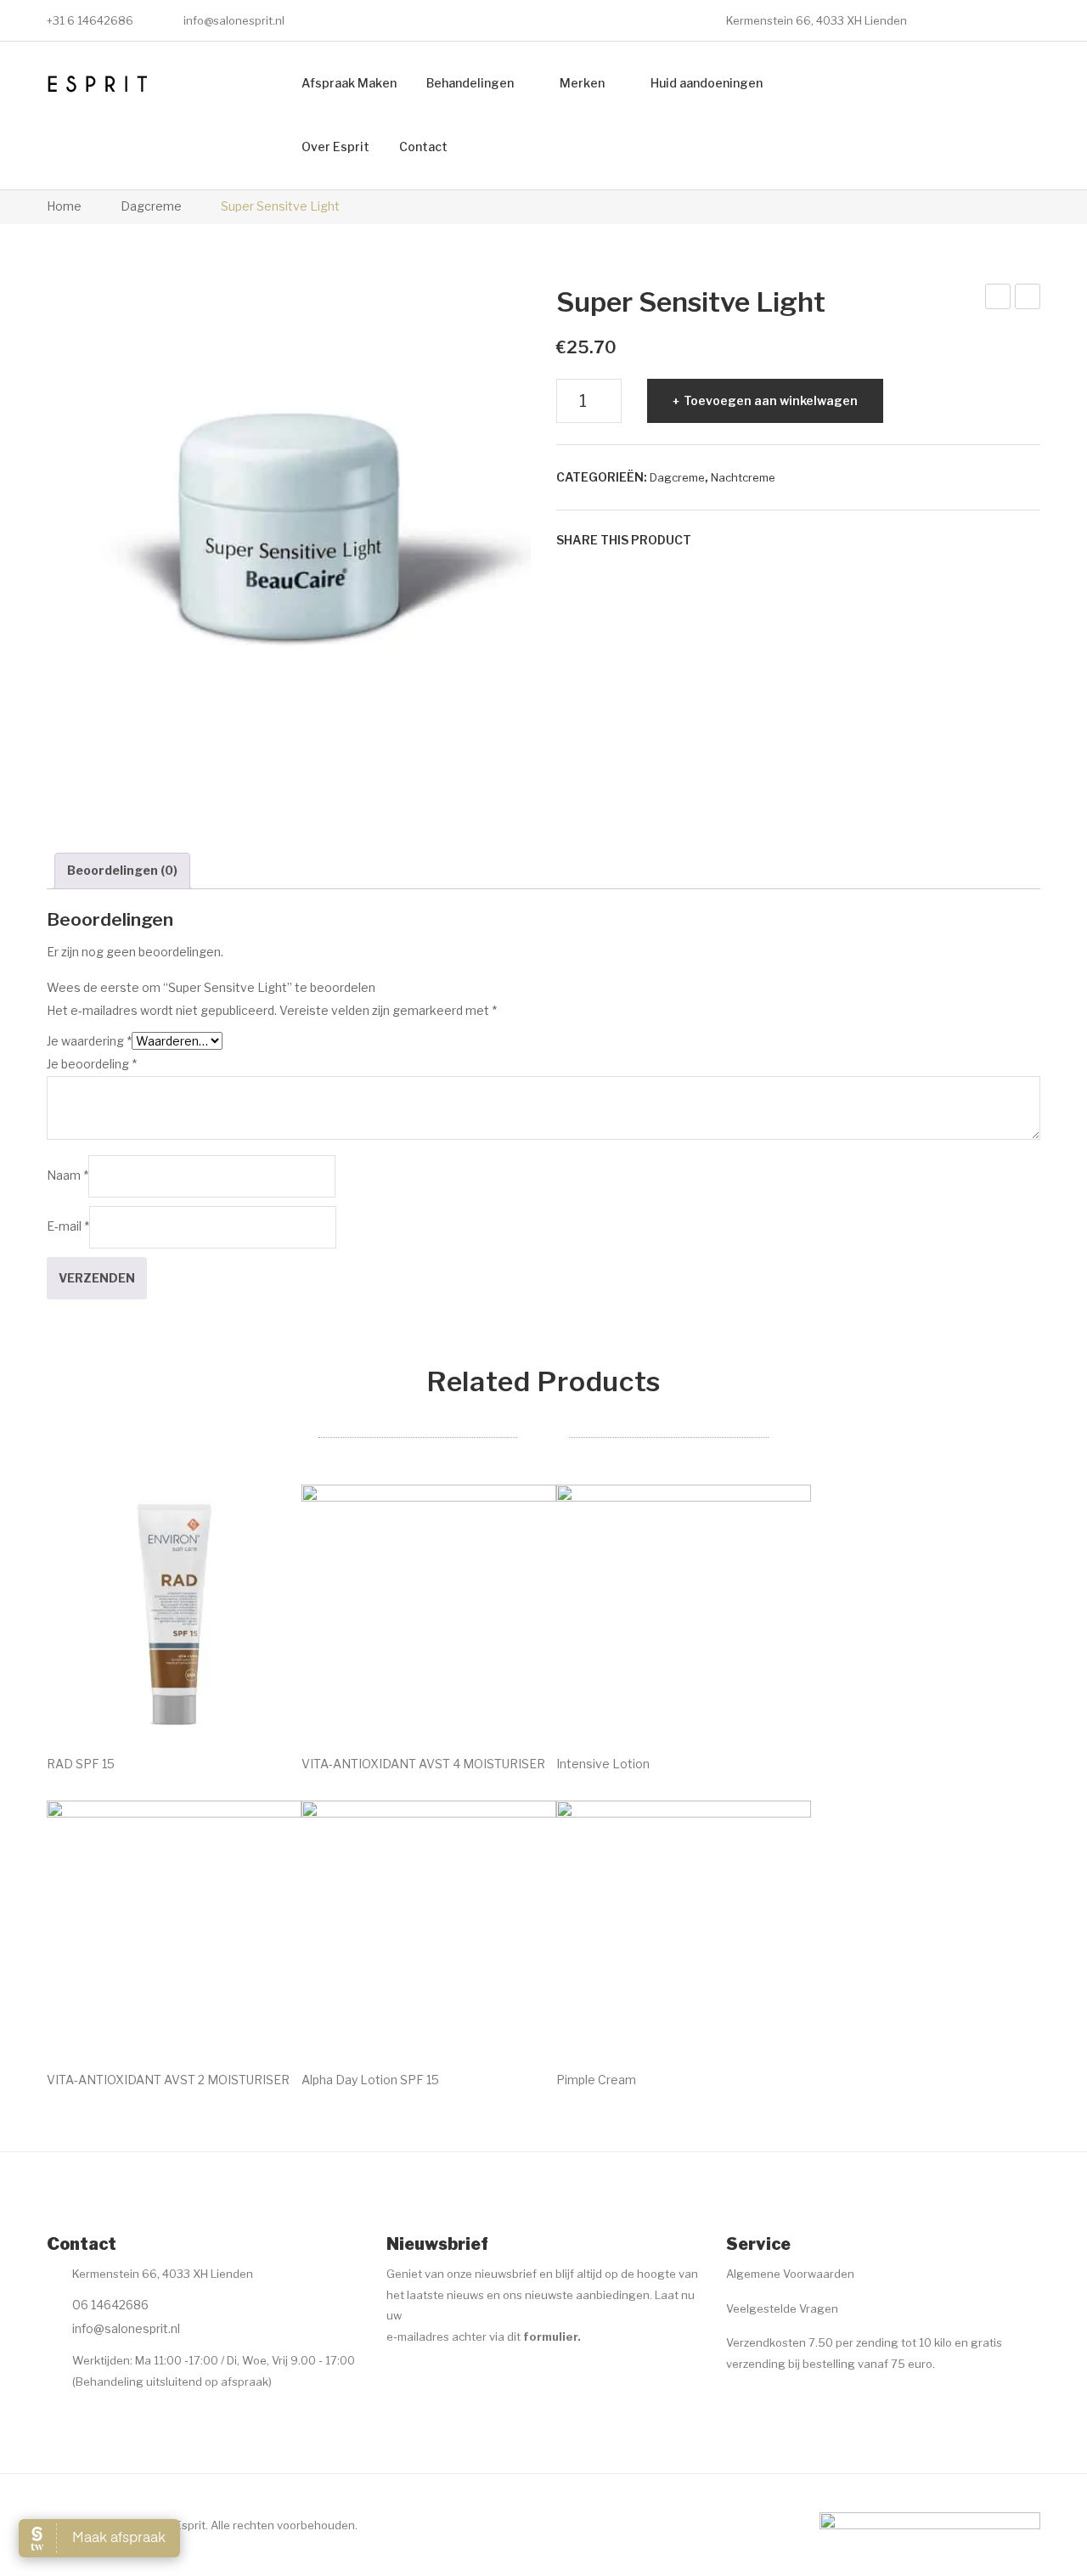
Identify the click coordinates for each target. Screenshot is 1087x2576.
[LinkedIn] (814, 540)
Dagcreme (151, 206)
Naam (68, 1175)
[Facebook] (712, 540)
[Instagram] (430, 2379)
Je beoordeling (92, 1064)
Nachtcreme (743, 477)
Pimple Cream (596, 2080)
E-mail (68, 1226)
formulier (550, 2336)
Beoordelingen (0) (122, 870)
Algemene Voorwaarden (790, 2274)
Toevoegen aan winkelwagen (771, 400)
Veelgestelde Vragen (782, 2308)
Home (64, 206)
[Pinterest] (763, 540)
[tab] (122, 871)
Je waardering (89, 1041)
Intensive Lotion (603, 1764)
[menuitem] (349, 84)
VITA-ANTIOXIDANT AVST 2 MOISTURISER (168, 2080)
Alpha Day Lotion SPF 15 (370, 2080)
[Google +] (788, 540)
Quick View (265, 1703)
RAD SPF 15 (81, 1764)
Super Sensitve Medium (1028, 299)
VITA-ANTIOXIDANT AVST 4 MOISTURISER (423, 1764)
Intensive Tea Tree (999, 299)
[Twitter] (737, 540)
